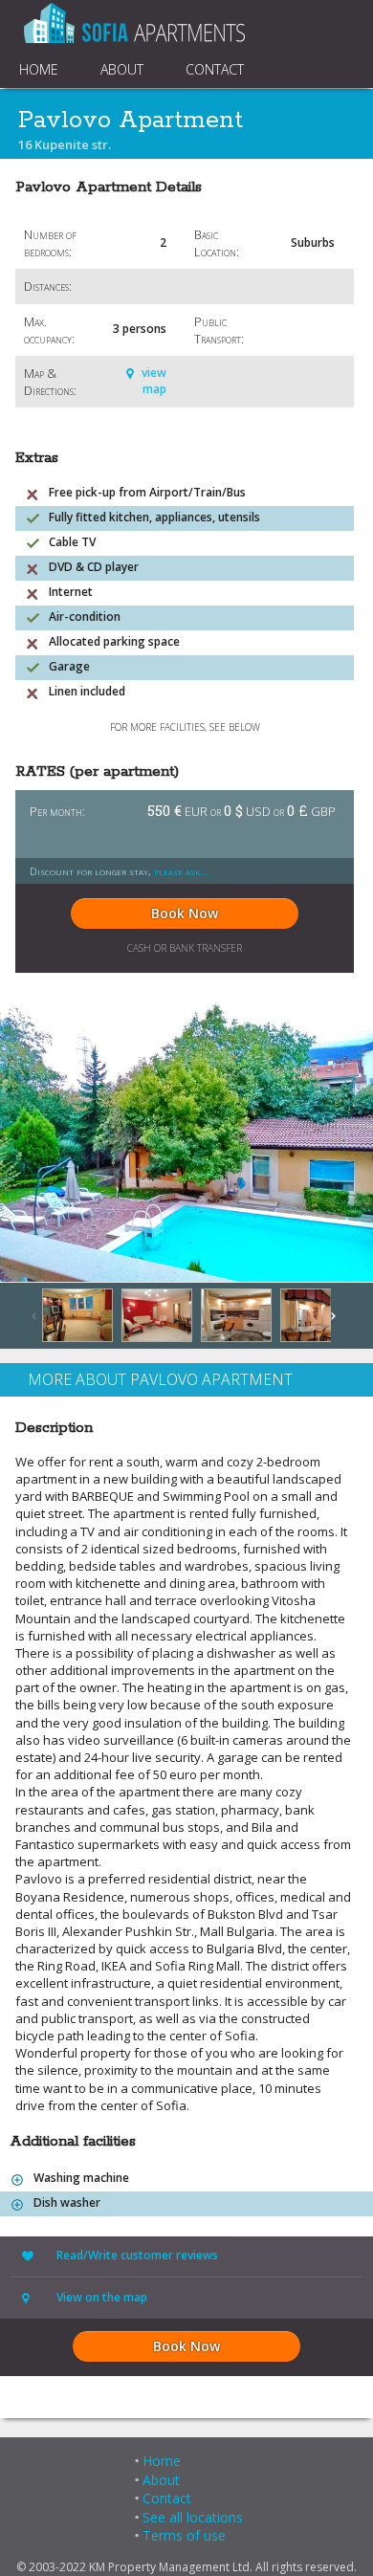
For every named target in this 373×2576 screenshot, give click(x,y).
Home (162, 2461)
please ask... (181, 871)
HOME (39, 69)
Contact (167, 2498)
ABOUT (122, 69)
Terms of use (184, 2535)
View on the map (102, 2297)
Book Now (185, 913)
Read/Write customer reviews (137, 2255)
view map (154, 381)
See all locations (193, 2517)
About (161, 2480)
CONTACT (215, 69)
